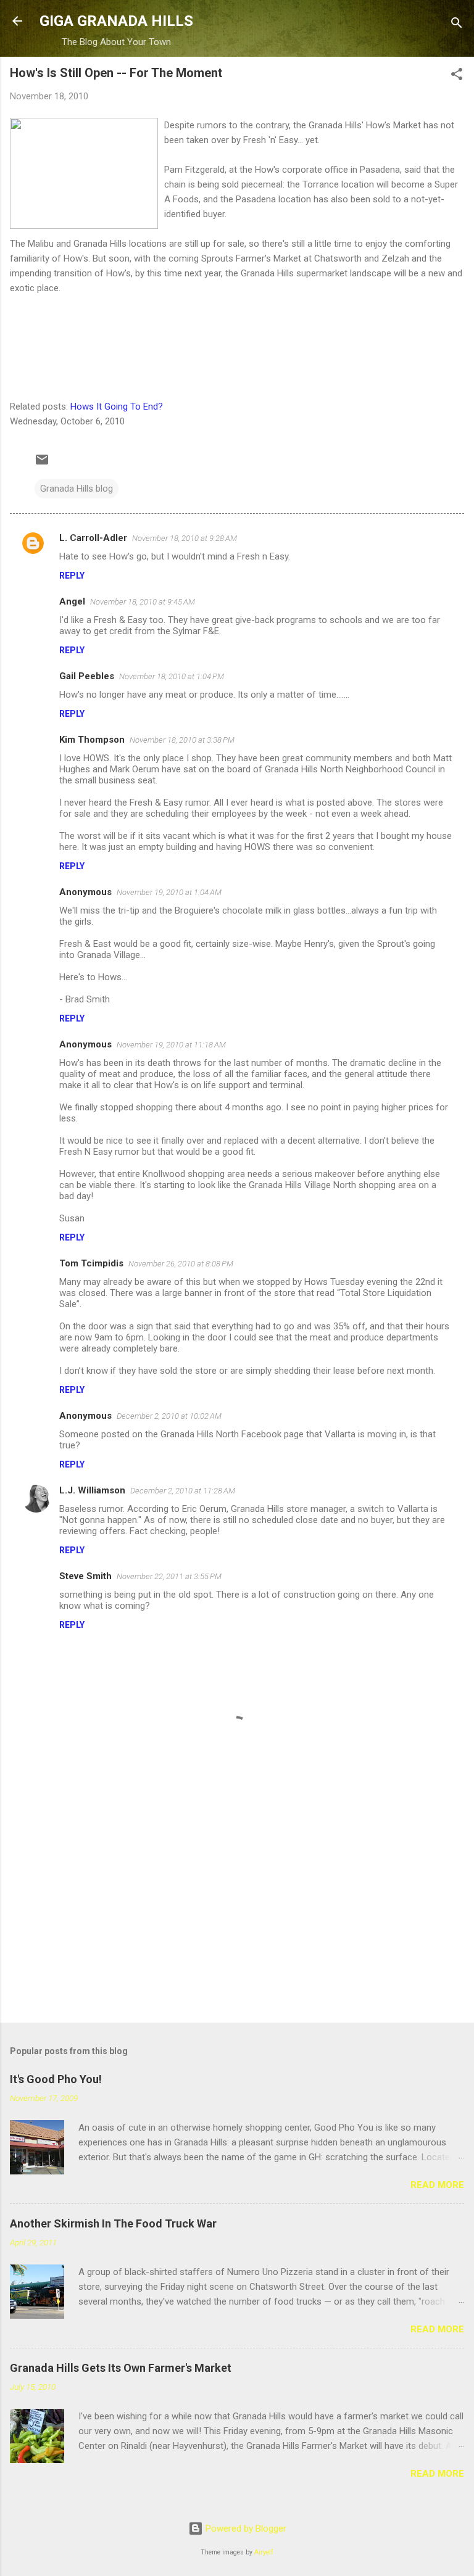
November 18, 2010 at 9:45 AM (143, 602)
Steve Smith (85, 1576)
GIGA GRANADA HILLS (116, 21)
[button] (457, 76)
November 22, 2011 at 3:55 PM (169, 1576)
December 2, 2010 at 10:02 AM (169, 1416)
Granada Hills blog (77, 489)
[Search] (457, 25)
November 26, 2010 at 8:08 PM (181, 1264)
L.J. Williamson (92, 1490)
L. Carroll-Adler (93, 538)
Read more (437, 2185)
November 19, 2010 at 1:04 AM (169, 892)
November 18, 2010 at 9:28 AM (185, 538)
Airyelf (264, 2552)
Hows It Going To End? (117, 407)
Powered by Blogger (245, 2529)
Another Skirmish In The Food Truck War (113, 2223)
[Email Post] (42, 464)
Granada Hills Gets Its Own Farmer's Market (121, 2368)
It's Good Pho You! (56, 2079)
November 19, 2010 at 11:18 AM (171, 1045)
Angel (72, 601)
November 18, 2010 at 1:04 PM (172, 676)
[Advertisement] (237, 1917)
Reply (72, 576)
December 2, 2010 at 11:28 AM (183, 1491)
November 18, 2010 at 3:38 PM (182, 740)
